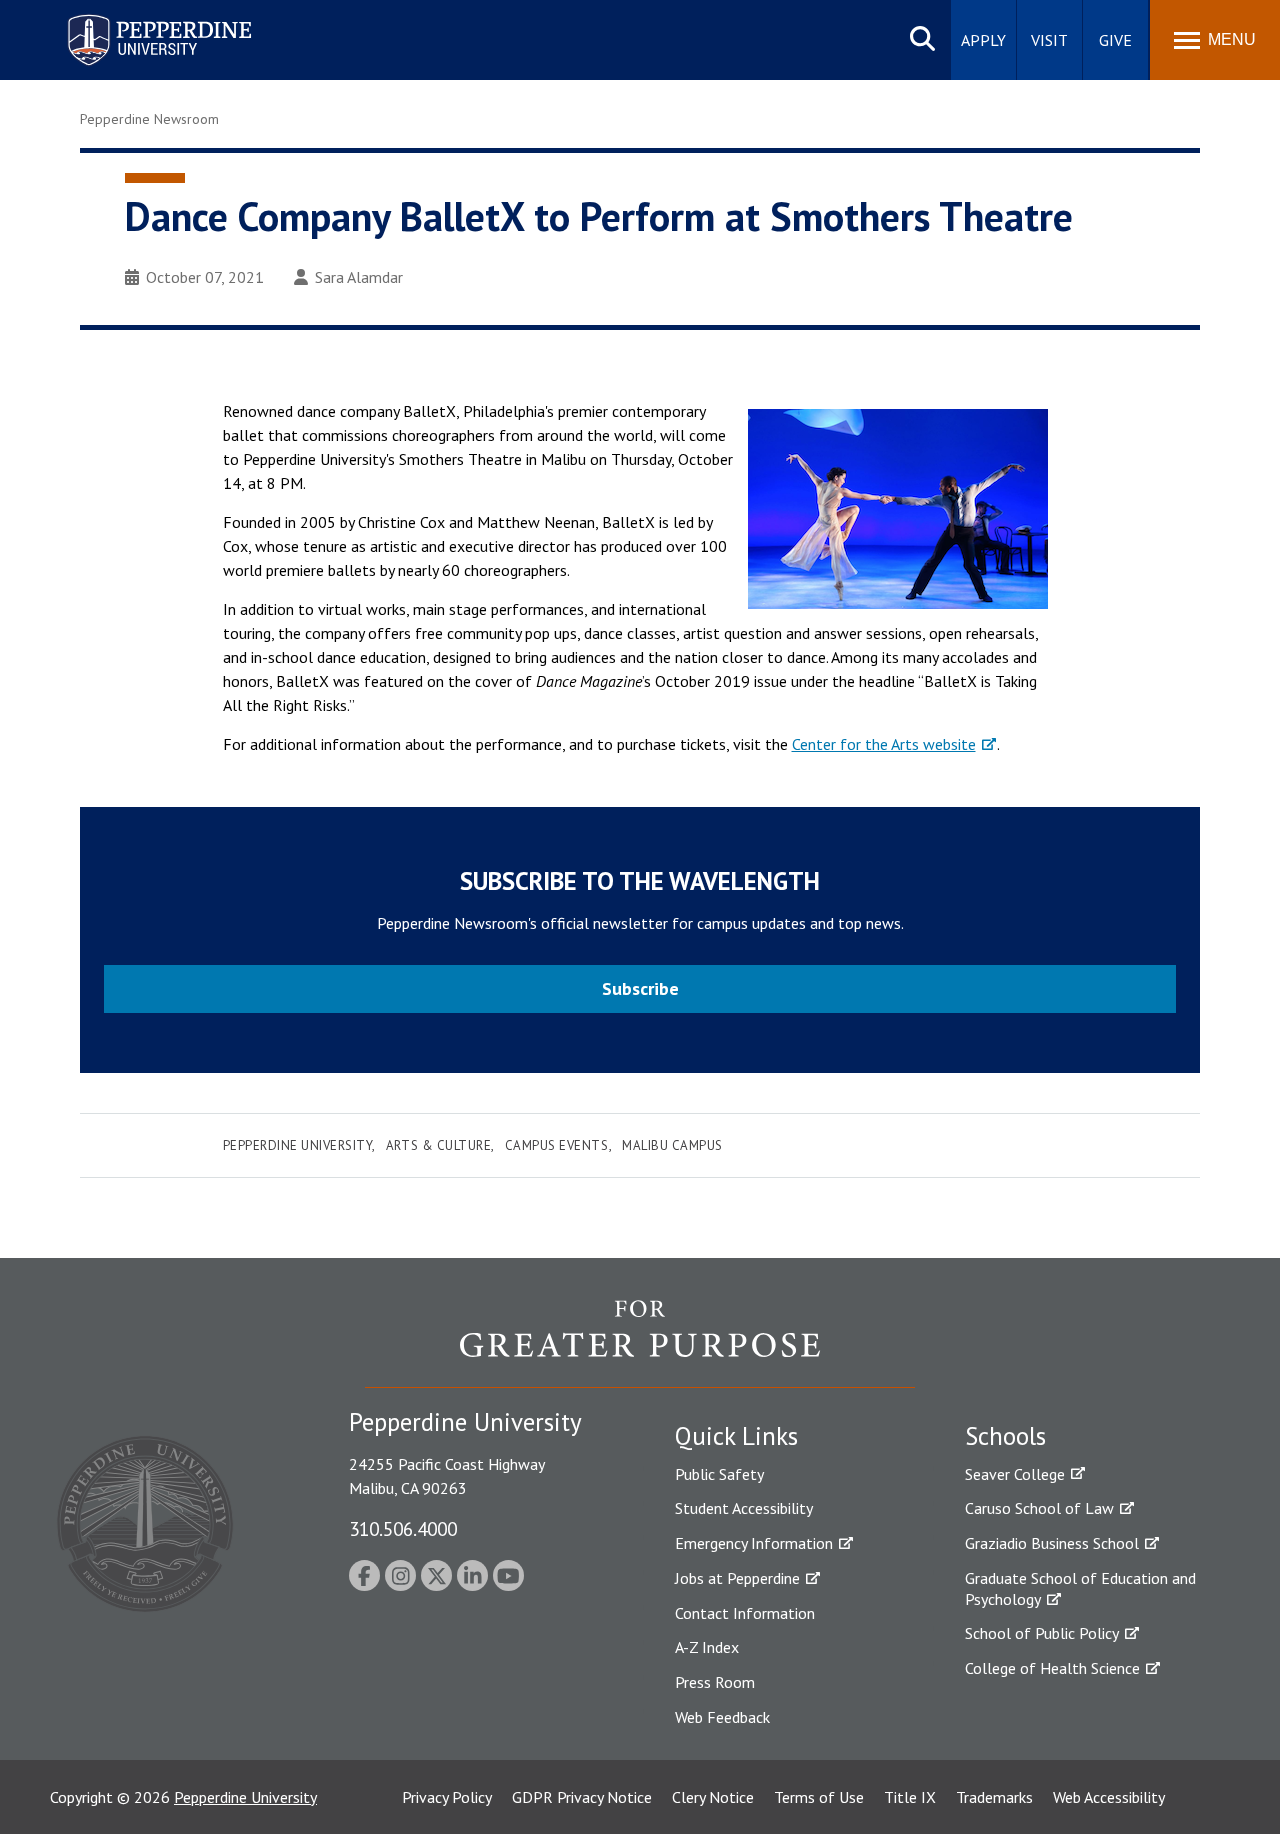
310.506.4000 (403, 1528)
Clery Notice (713, 1797)
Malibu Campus (672, 1145)
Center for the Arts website (884, 744)
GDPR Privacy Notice (582, 1797)
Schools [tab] (1005, 1436)
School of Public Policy (1042, 1633)
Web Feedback (722, 1717)
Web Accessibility (1109, 1797)
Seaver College (1015, 1474)
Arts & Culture (438, 1145)
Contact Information (745, 1613)
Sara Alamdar (359, 277)
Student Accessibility (744, 1508)
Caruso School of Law (1039, 1508)
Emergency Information (754, 1543)
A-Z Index (707, 1647)
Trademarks (994, 1797)
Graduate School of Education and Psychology (1080, 1588)
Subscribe (640, 988)
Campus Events (557, 1145)
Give (1115, 40)
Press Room (715, 1682)
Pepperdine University (135, 18)
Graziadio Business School (1052, 1543)
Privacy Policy (447, 1797)
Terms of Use (819, 1797)
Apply (983, 40)
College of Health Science (1052, 1668)
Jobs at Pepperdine (737, 1578)
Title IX (910, 1797)
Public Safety (719, 1474)
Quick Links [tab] (736, 1436)
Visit (1049, 40)
